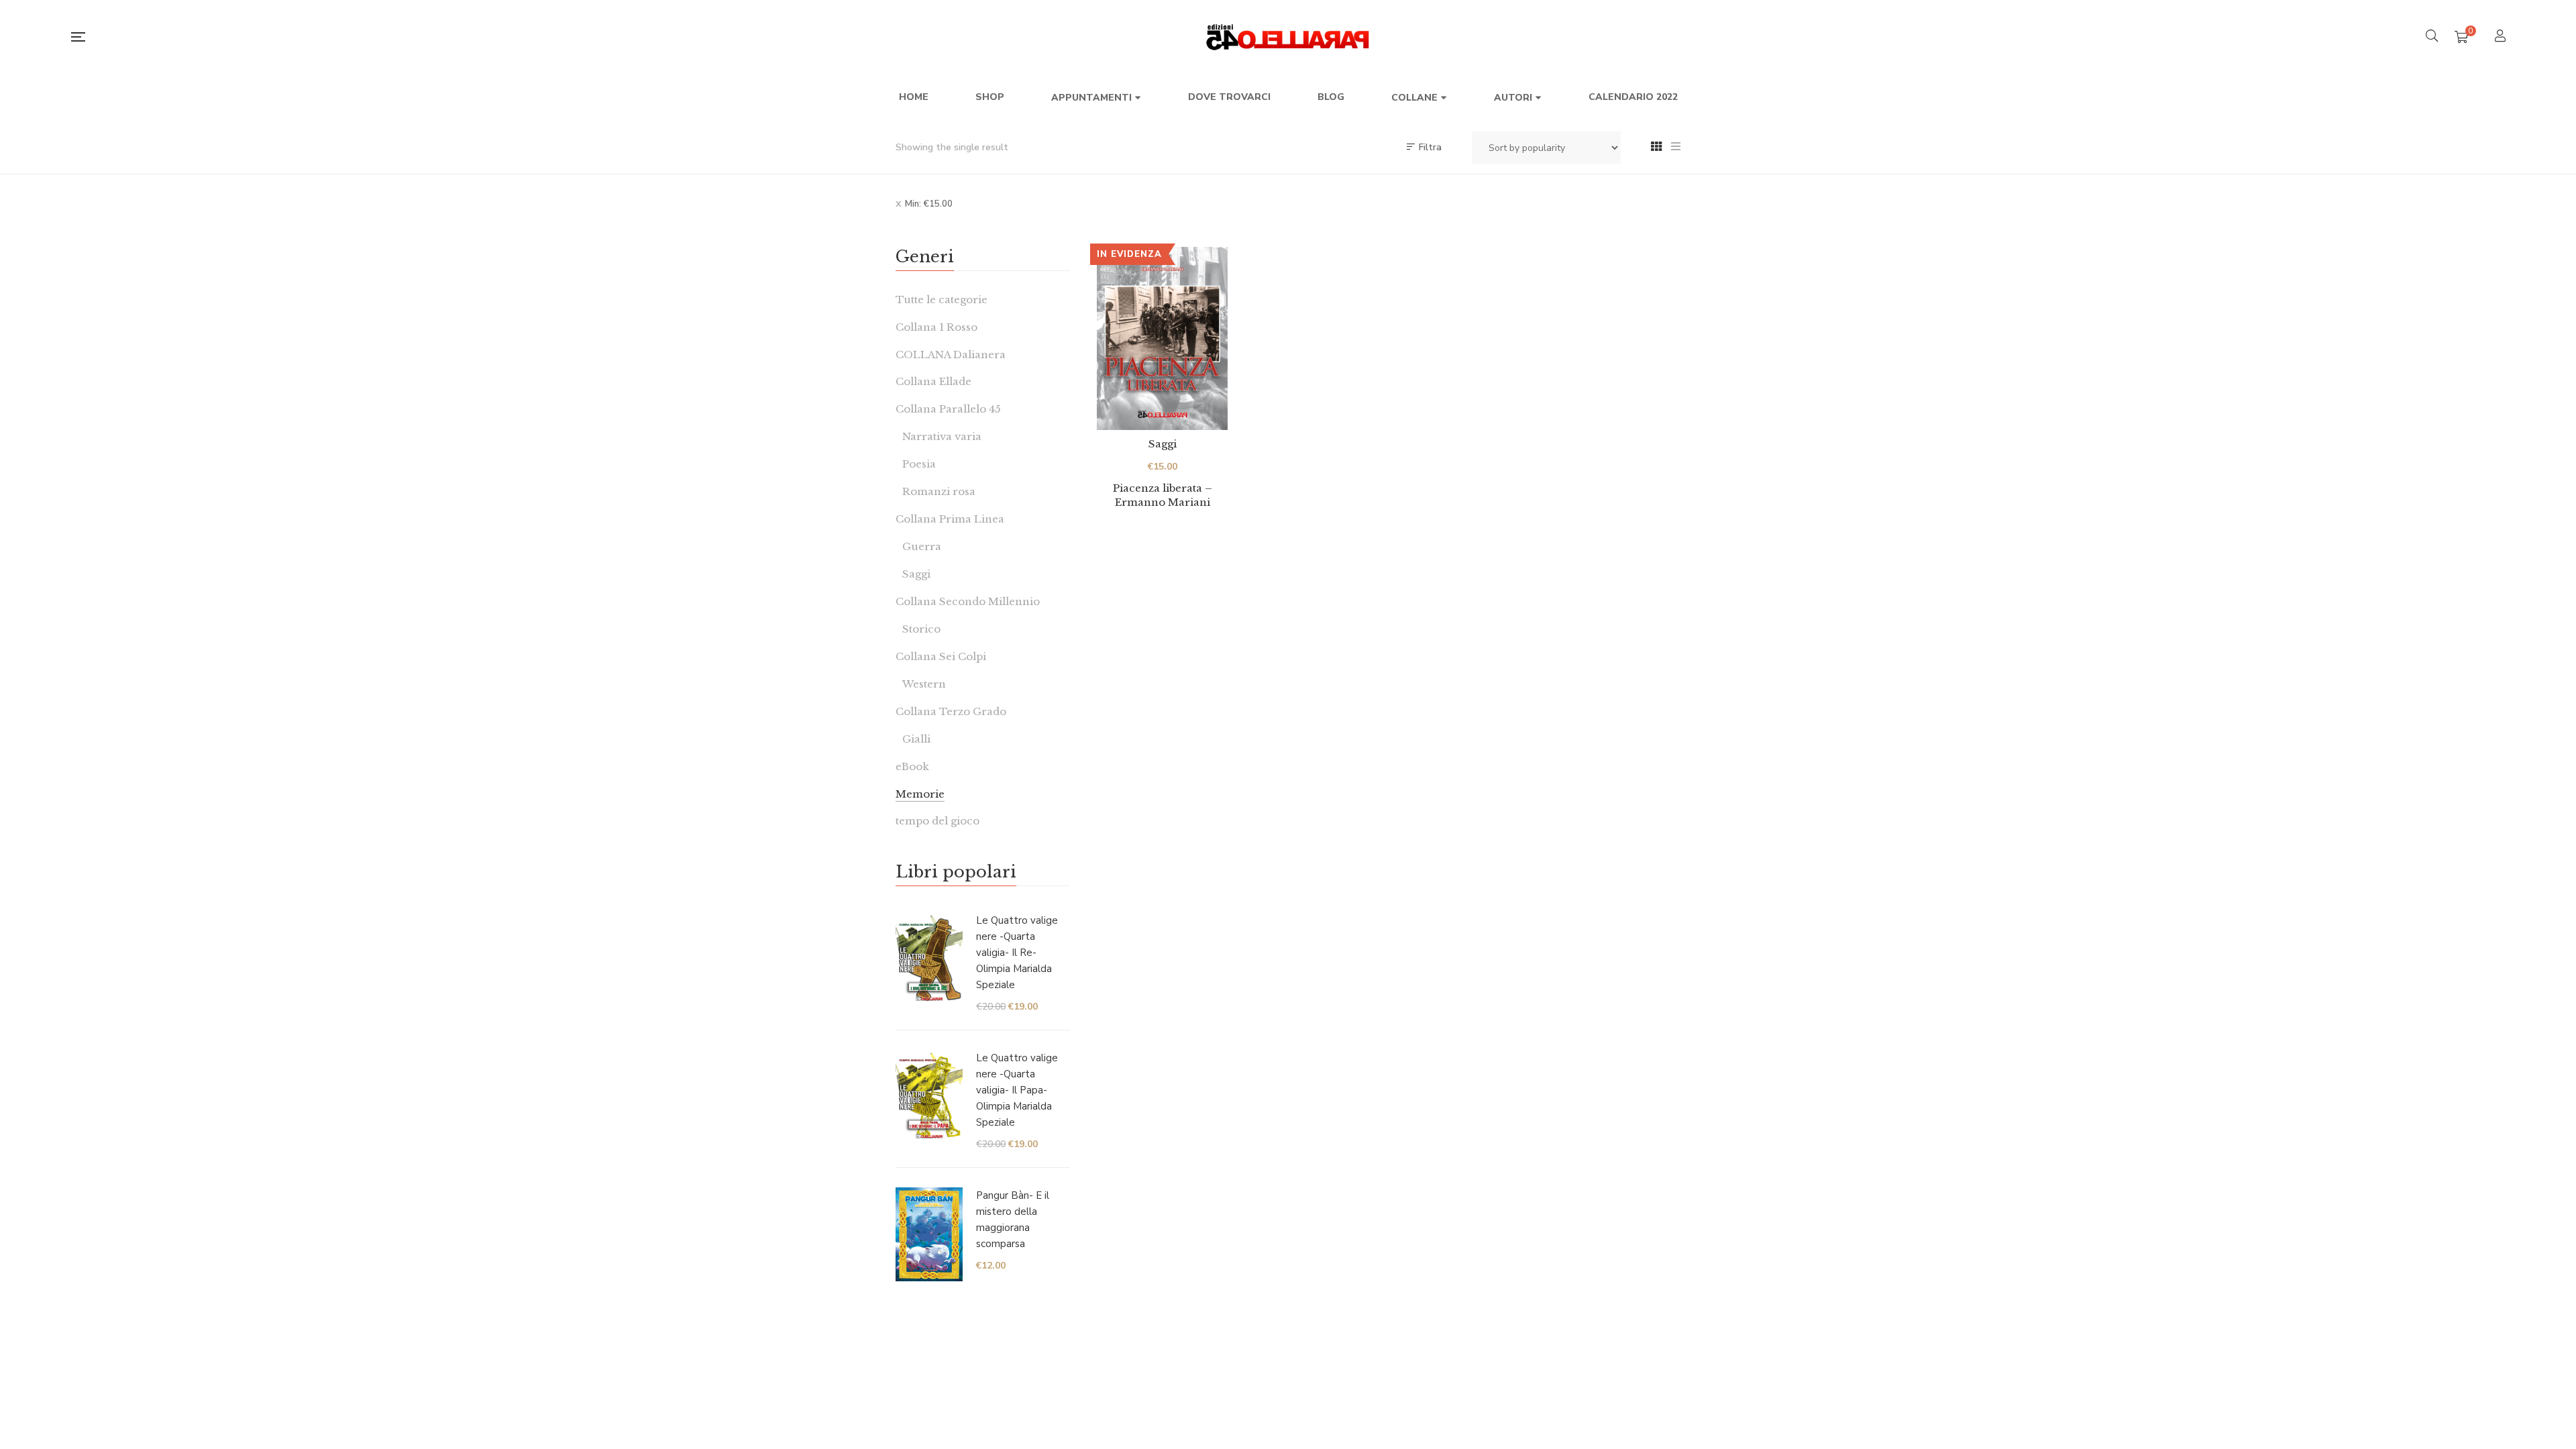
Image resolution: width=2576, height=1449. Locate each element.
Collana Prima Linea (950, 519)
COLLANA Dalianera (951, 355)
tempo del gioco (937, 821)
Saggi (1163, 444)
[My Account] (2502, 37)
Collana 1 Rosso (936, 327)
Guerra (922, 546)
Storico (921, 629)
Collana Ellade (933, 381)
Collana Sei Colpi (941, 656)
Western (924, 684)
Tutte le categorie (942, 300)
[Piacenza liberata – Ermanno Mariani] (1162, 338)
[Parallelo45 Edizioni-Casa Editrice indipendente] (1288, 37)
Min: (929, 204)
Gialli (916, 739)
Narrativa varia (942, 436)
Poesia (919, 464)
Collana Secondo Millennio (968, 601)
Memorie (920, 794)
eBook (912, 766)
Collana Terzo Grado (951, 711)
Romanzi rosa (939, 491)
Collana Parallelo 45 (948, 409)
